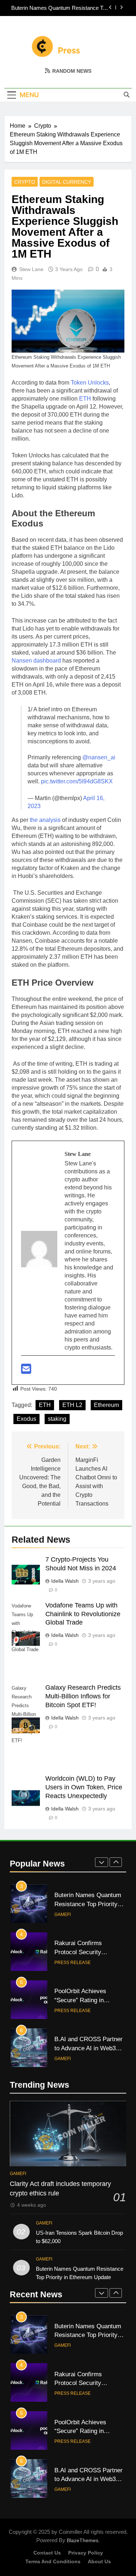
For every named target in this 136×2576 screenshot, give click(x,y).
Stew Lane (31, 269)
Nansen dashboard (36, 661)
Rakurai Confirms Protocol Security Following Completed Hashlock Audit (65, 8)
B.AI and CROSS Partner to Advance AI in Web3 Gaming (88, 2000)
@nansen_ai (99, 757)
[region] (68, 2514)
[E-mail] (26, 1371)
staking (57, 1419)
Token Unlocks (90, 383)
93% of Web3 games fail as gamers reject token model (87, 2048)
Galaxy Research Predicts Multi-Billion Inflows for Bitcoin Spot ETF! (83, 1696)
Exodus (26, 1419)
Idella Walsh (65, 1581)
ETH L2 (72, 1405)
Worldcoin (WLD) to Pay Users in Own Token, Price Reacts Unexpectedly (84, 1787)
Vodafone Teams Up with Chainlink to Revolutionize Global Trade (83, 1614)
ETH (86, 399)
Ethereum (106, 1405)
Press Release (73, 1915)
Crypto (25, 182)
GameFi (63, 2011)
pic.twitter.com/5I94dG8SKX (77, 781)
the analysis (45, 820)
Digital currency (67, 182)
